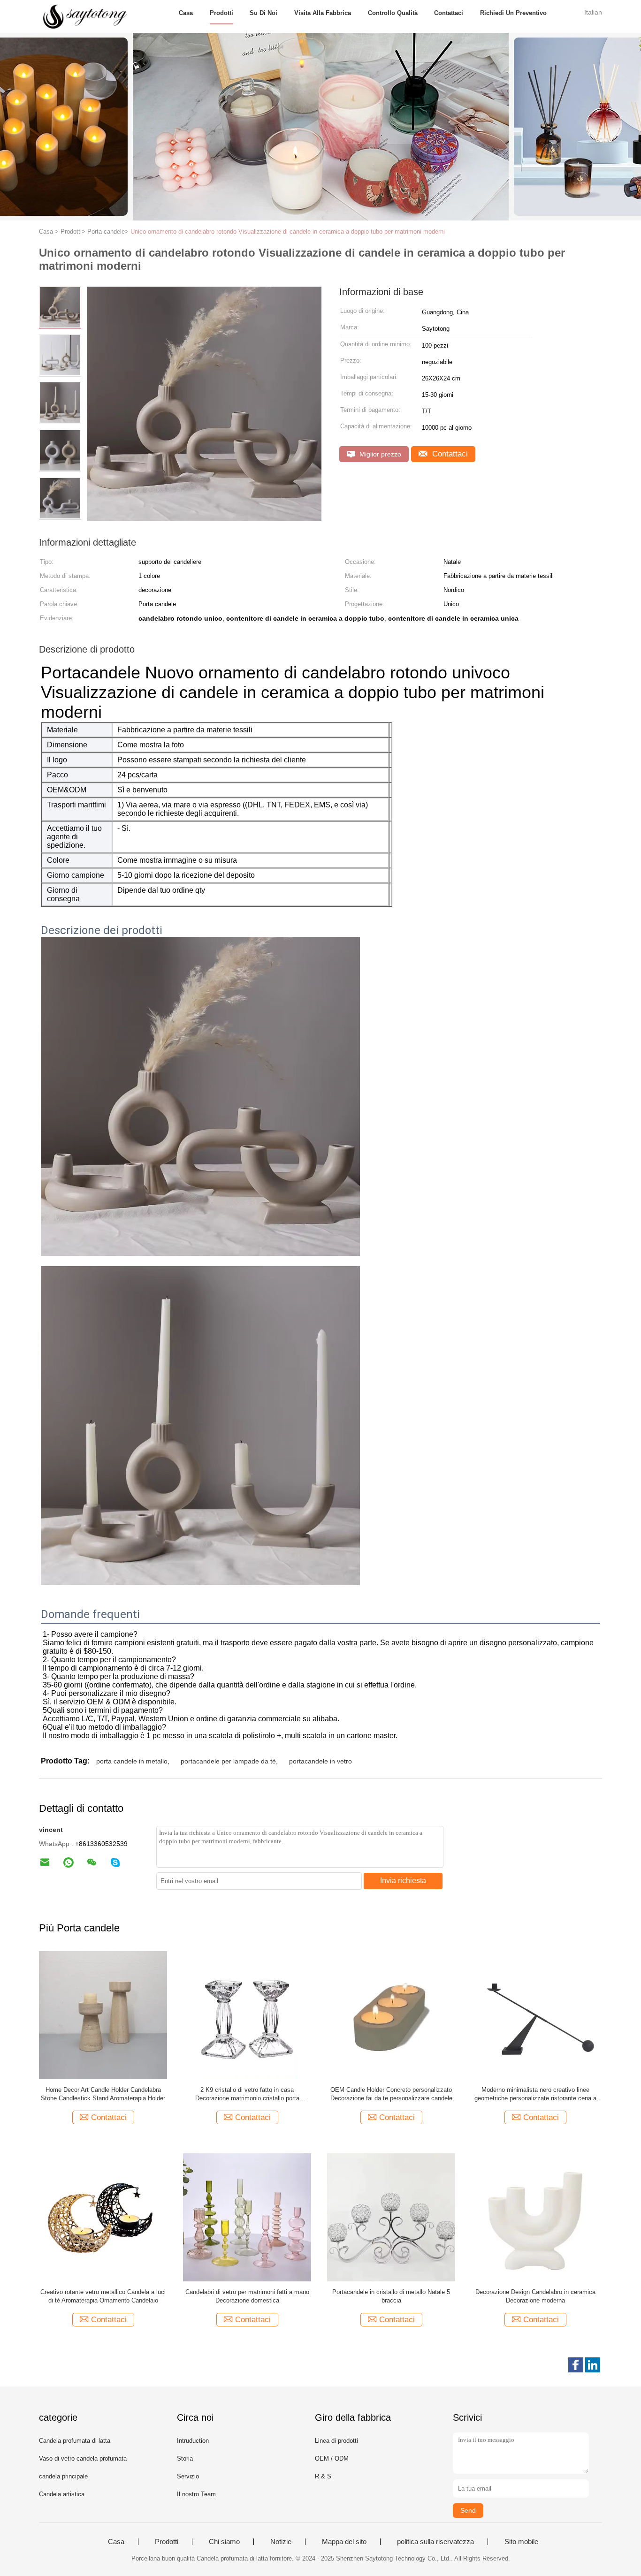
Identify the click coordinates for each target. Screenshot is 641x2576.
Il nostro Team (196, 2494)
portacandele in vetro (320, 1761)
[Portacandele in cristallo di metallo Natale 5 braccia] (391, 2217)
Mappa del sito (344, 2542)
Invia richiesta (403, 1881)
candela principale (63, 2476)
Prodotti (221, 13)
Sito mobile (521, 2542)
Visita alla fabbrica (323, 13)
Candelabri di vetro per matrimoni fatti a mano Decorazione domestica (247, 2296)
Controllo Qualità (393, 13)
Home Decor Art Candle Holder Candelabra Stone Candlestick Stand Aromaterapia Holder (103, 2094)
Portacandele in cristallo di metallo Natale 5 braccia (391, 2296)
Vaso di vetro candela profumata (83, 2458)
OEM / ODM (332, 2458)
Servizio (188, 2476)
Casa (186, 13)
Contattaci (449, 13)
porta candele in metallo (132, 1761)
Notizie (281, 2542)
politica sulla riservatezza (435, 2542)
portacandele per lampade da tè (228, 1761)
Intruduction (193, 2441)
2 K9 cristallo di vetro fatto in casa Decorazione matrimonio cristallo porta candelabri (247, 2094)
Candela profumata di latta (75, 2441)
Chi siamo (224, 2542)
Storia (185, 2458)
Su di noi (263, 13)
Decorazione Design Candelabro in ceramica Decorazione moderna (535, 2296)
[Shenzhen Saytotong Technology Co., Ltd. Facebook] (576, 2365)
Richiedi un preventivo (513, 13)
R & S (323, 2476)
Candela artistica (62, 2494)
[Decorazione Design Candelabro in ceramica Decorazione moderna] (535, 2217)
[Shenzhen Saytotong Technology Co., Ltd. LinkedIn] (593, 2365)
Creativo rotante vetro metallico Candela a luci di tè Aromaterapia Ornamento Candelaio (103, 2296)
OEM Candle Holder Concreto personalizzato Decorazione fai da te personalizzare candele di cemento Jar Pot (391, 2094)
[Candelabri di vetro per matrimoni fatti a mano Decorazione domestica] (247, 2217)
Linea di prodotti (336, 2441)
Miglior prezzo (379, 454)
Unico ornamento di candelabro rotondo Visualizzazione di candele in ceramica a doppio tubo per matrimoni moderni (288, 232)
